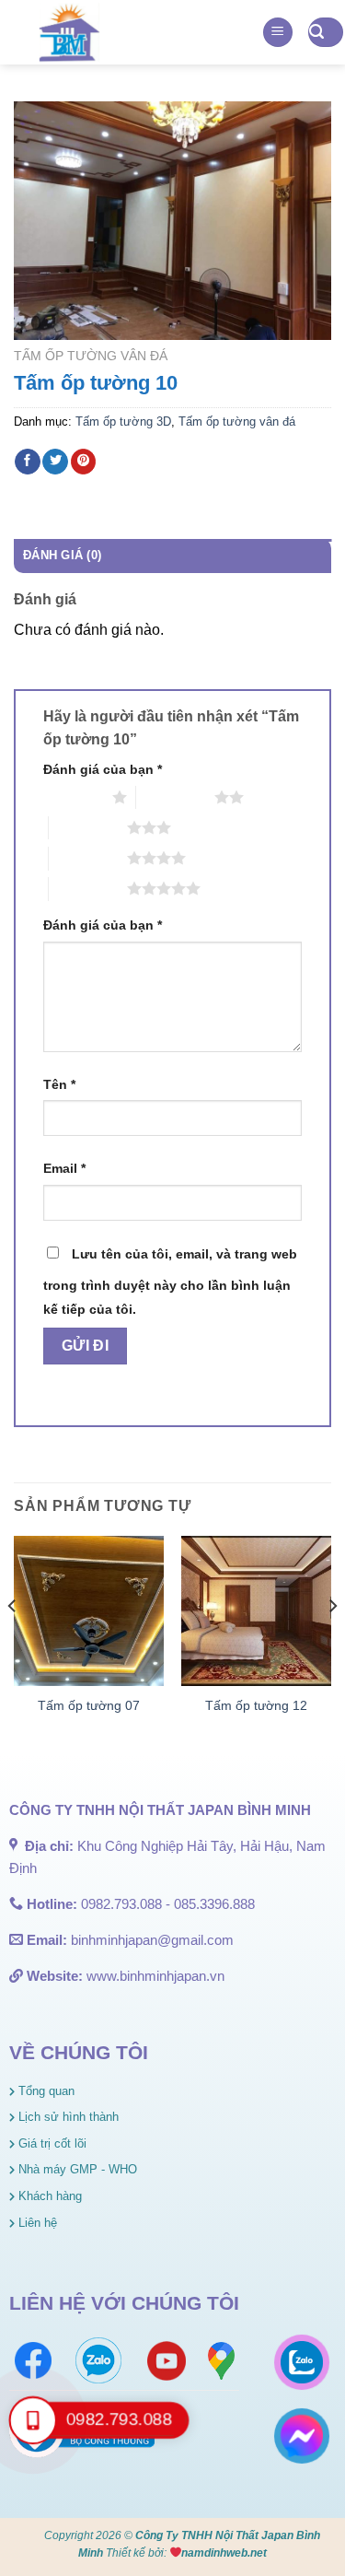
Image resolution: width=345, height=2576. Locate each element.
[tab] (172, 556)
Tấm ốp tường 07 (89, 1706)
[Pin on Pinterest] (84, 462)
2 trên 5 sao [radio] (175, 797)
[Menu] (278, 33)
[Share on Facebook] (28, 462)
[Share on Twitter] (55, 462)
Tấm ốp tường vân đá (91, 356)
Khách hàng (48, 2196)
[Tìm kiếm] (326, 33)
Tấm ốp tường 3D (123, 422)
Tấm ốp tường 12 (256, 1706)
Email (64, 1168)
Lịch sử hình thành (67, 2117)
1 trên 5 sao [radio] (73, 797)
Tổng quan (45, 2091)
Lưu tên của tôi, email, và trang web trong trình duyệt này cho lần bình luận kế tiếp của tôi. (170, 1282)
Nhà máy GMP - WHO (76, 2169)
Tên (59, 1084)
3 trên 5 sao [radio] (88, 827)
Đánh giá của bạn (103, 769)
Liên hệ (36, 2223)
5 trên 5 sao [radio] (88, 888)
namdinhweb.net (224, 2553)
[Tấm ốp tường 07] (89, 1611)
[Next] (332, 1643)
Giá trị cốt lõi (51, 2143)
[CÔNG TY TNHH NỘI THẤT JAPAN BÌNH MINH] (69, 32)
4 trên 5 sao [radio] (88, 858)
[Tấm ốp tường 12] (256, 1611)
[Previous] (13, 1643)
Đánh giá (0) (62, 555)
